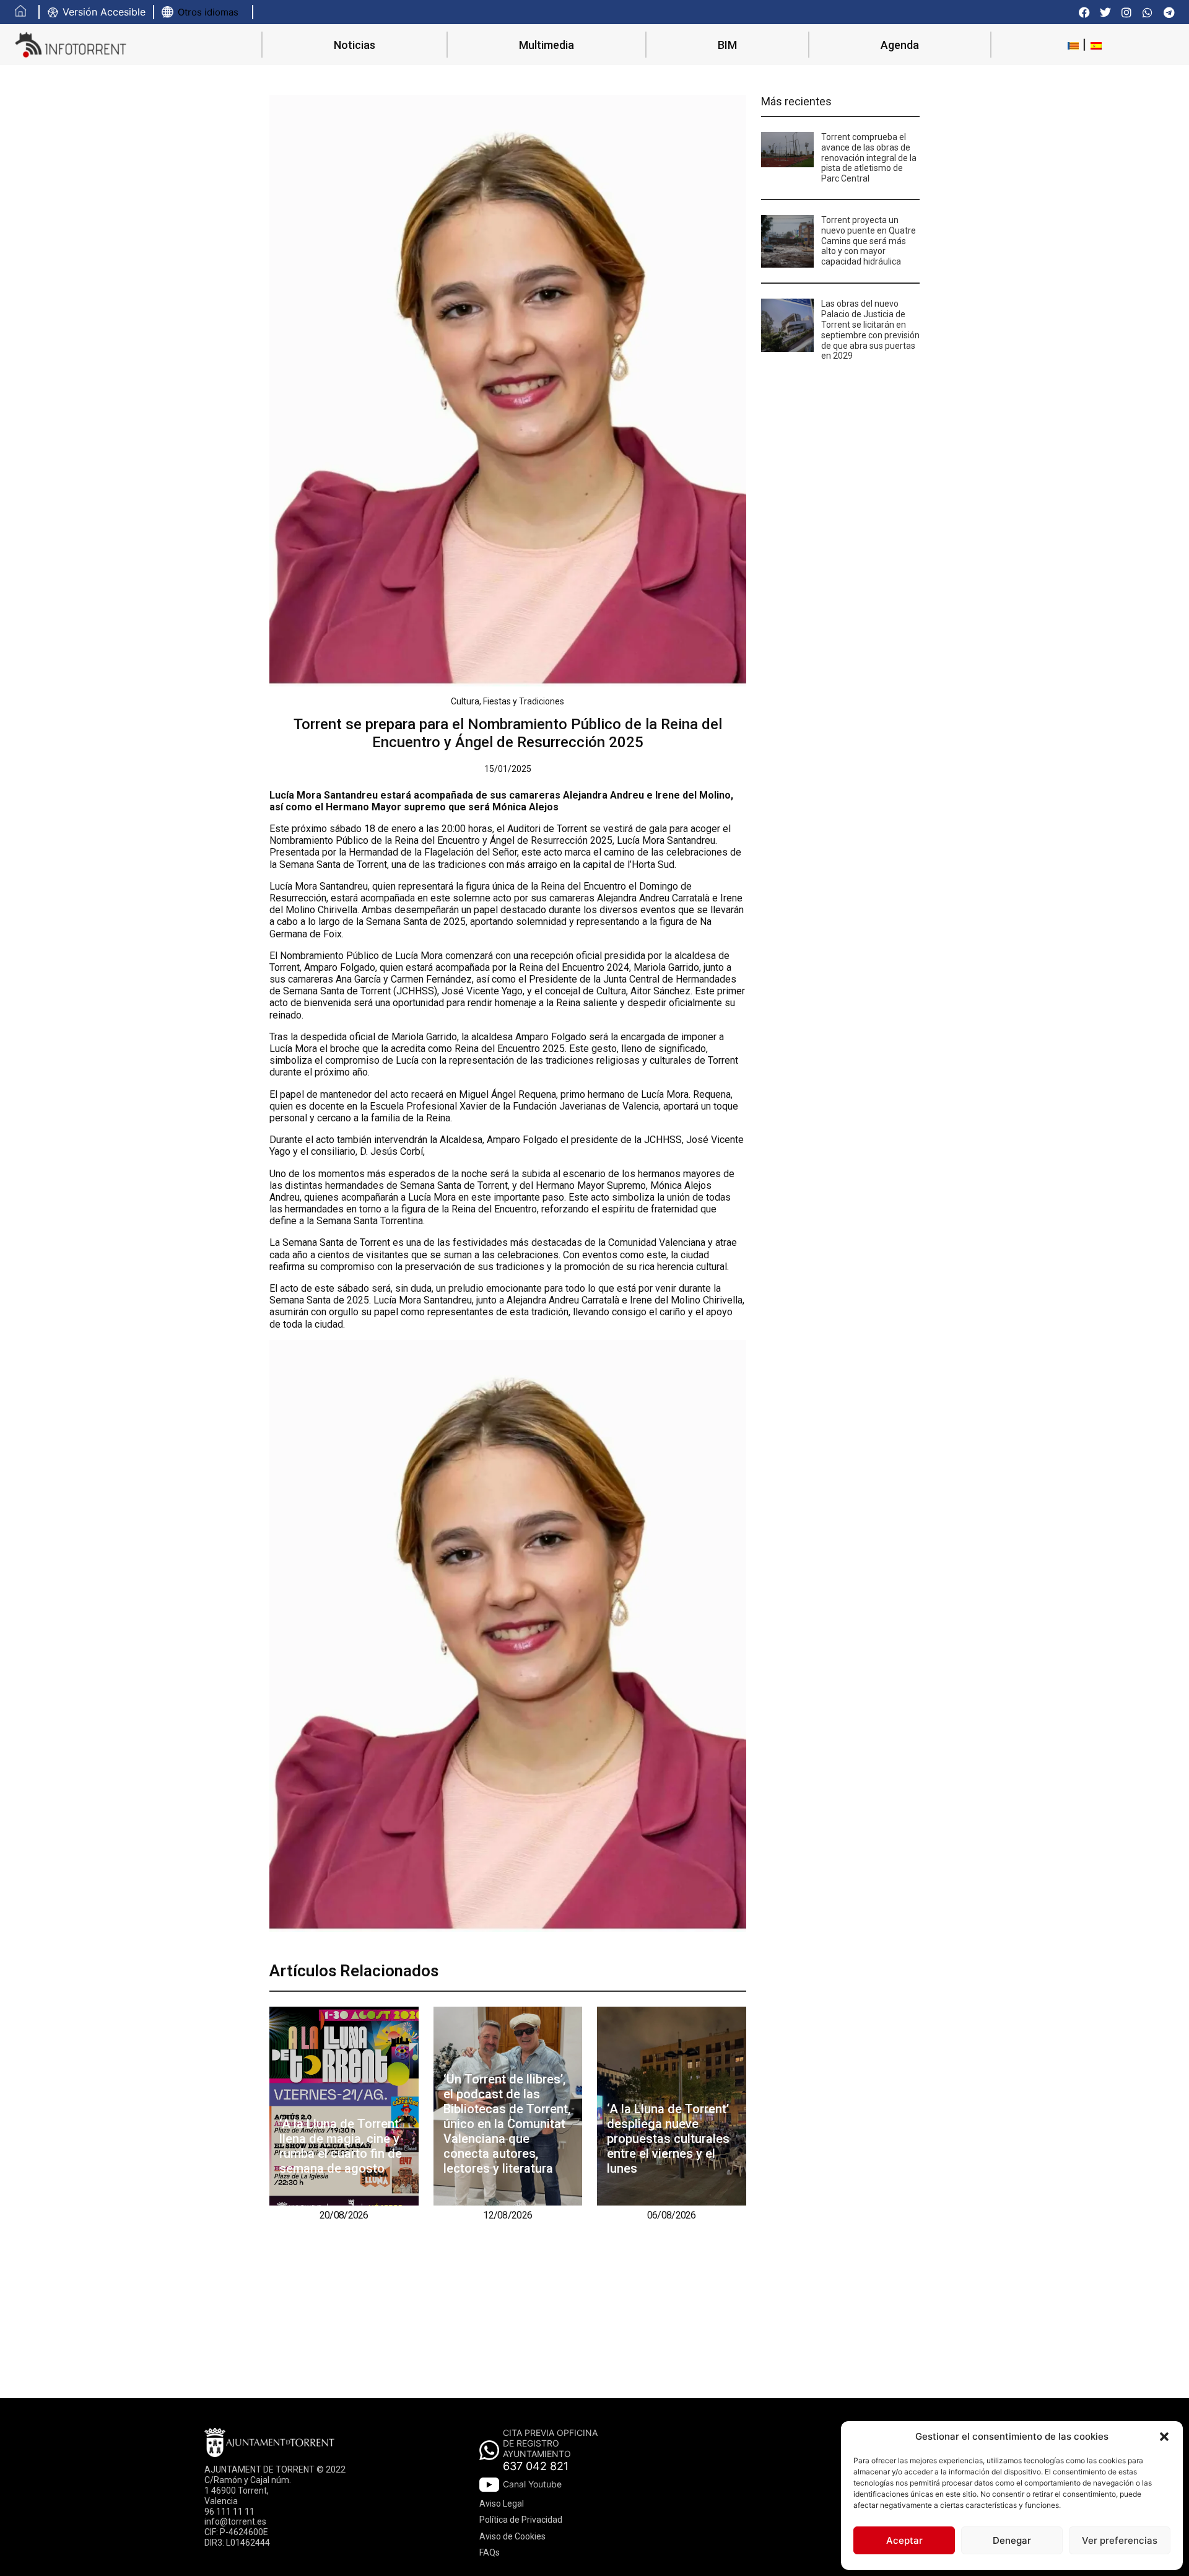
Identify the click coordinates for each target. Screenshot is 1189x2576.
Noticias (355, 45)
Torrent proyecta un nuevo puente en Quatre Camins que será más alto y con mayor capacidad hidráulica (869, 241)
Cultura (465, 701)
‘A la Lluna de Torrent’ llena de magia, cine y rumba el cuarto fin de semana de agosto (341, 2146)
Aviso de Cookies (512, 2536)
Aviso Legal (502, 2504)
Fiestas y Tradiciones (524, 701)
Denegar (1012, 2540)
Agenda (900, 45)
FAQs (490, 2552)
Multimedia (547, 45)
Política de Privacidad (521, 2520)
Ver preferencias (1120, 2540)
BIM (727, 45)
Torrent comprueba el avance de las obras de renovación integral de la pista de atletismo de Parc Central (869, 158)
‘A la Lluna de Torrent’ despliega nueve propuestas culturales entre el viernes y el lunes (668, 2139)
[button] (1164, 2437)
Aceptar (904, 2540)
